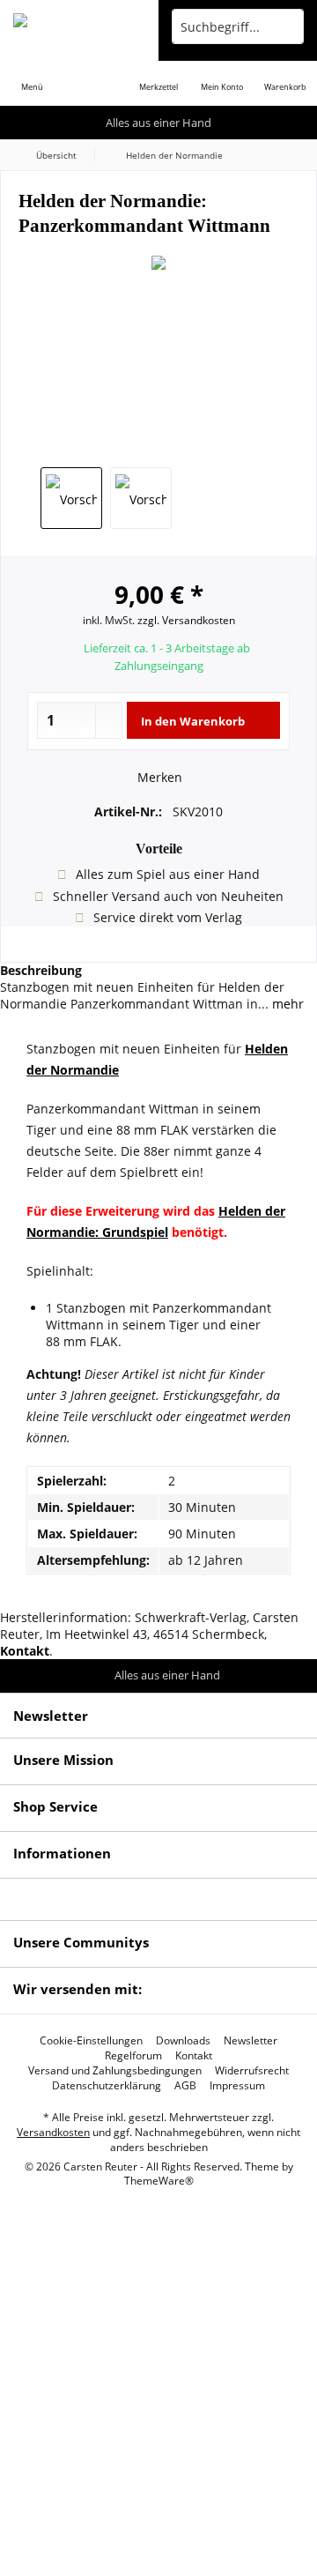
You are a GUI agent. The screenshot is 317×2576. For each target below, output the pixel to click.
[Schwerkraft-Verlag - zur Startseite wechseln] (79, 26)
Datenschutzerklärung (107, 2086)
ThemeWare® (159, 2181)
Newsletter (251, 2041)
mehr (286, 1004)
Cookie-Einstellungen (91, 2041)
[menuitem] (32, 75)
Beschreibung (41, 970)
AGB (185, 2086)
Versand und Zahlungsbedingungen (115, 2071)
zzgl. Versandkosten (186, 620)
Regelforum (133, 2056)
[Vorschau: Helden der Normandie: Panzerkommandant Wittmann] (71, 498)
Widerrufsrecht (252, 2071)
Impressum (237, 2086)
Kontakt (194, 2056)
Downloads (183, 2041)
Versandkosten (53, 2132)
